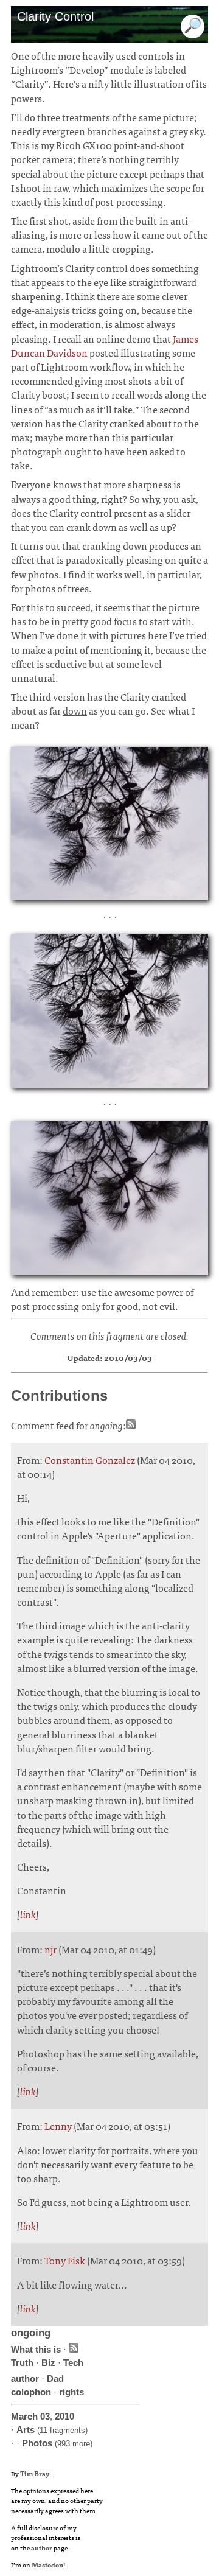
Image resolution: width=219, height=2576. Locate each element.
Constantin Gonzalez (90, 1460)
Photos (37, 2443)
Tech (73, 2363)
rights (71, 2392)
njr (50, 1949)
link (28, 1914)
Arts (26, 2430)
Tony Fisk (65, 2260)
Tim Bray (35, 2473)
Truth (22, 2363)
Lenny (58, 2126)
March (24, 2416)
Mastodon (47, 2564)
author (25, 2378)
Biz (48, 2363)
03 (45, 2416)
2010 (64, 2416)
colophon (31, 2392)
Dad (55, 2378)
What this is (36, 2349)
